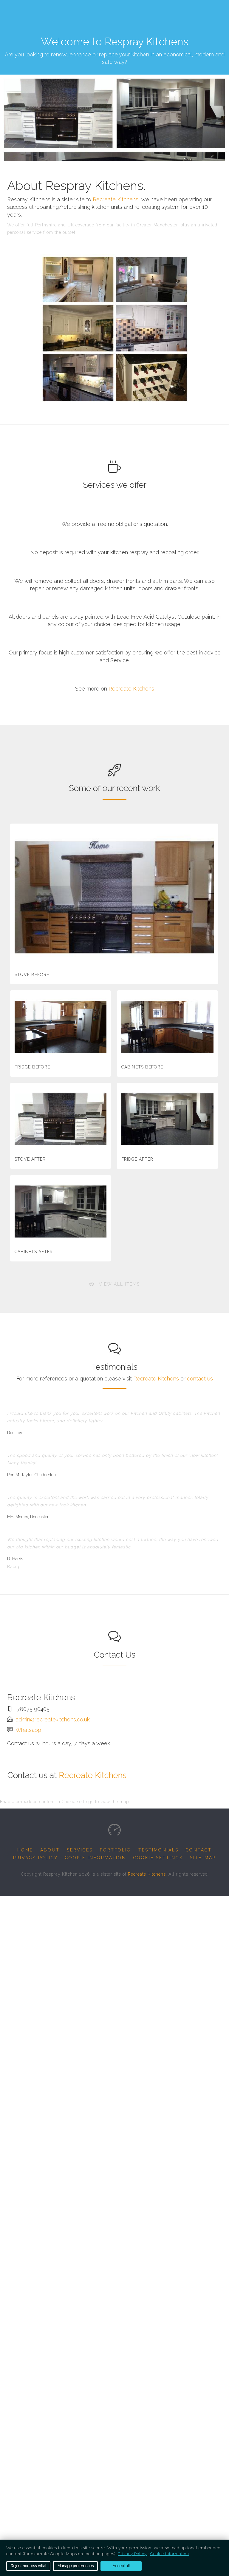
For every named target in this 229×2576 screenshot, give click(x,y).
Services (80, 1850)
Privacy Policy (35, 1858)
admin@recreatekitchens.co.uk (53, 1719)
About (50, 1850)
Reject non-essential (28, 2566)
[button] (115, 1284)
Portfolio (116, 1850)
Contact (199, 1850)
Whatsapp (28, 1730)
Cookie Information (96, 1858)
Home (25, 1850)
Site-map (203, 1858)
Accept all (121, 2566)
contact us (200, 1379)
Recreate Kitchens (116, 199)
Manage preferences (76, 2566)
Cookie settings (158, 1858)
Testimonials (158, 1850)
